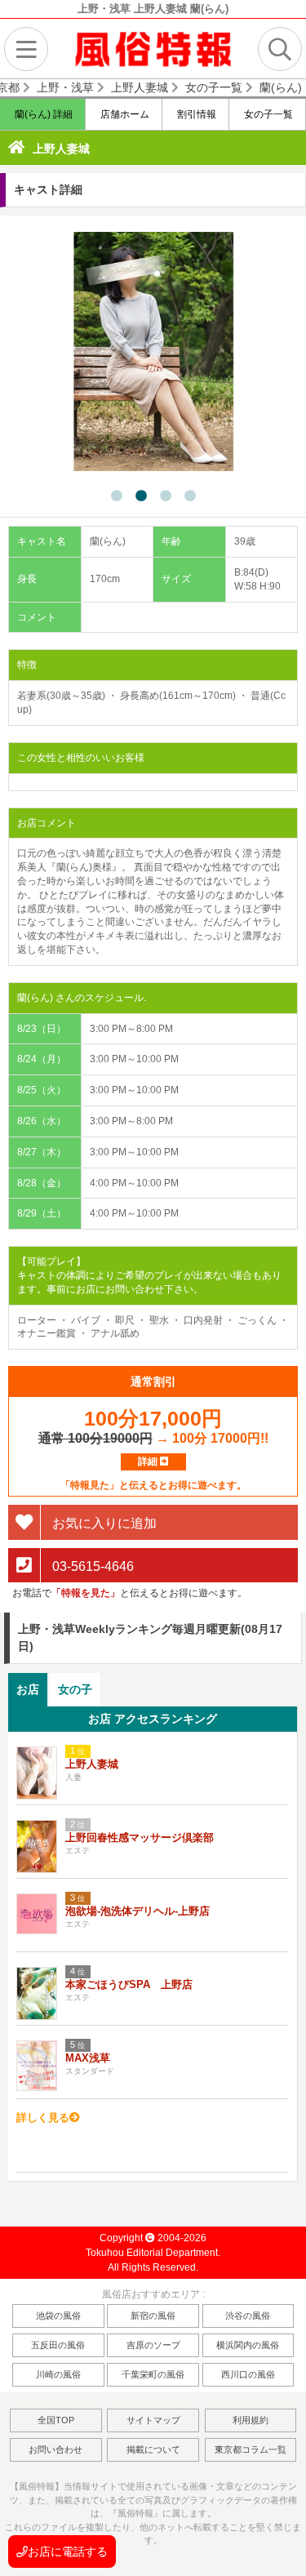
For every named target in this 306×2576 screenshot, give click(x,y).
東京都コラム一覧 (251, 2449)
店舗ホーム (124, 114)
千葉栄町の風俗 (153, 2374)
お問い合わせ (55, 2449)
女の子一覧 (267, 114)
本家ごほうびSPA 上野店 (129, 1984)
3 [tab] (166, 496)
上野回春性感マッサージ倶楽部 (140, 1837)
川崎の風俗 (58, 2374)
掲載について (153, 2449)
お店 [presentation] (28, 1689)
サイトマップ (153, 2420)
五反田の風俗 (58, 2345)
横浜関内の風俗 (248, 2345)
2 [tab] (141, 496)
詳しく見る (43, 2118)
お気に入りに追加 (103, 1522)
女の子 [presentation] (75, 1689)
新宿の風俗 (153, 2316)
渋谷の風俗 (248, 2316)
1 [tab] (117, 496)
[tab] (28, 1690)
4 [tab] (190, 496)
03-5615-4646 (91, 1566)
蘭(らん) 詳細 (42, 114)
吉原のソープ (153, 2345)
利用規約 (251, 2420)
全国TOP (56, 2420)
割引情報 (195, 114)
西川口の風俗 (248, 2374)
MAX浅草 (88, 2058)
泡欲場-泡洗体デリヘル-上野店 (137, 1911)
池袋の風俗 (58, 2316)
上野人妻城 (61, 149)
